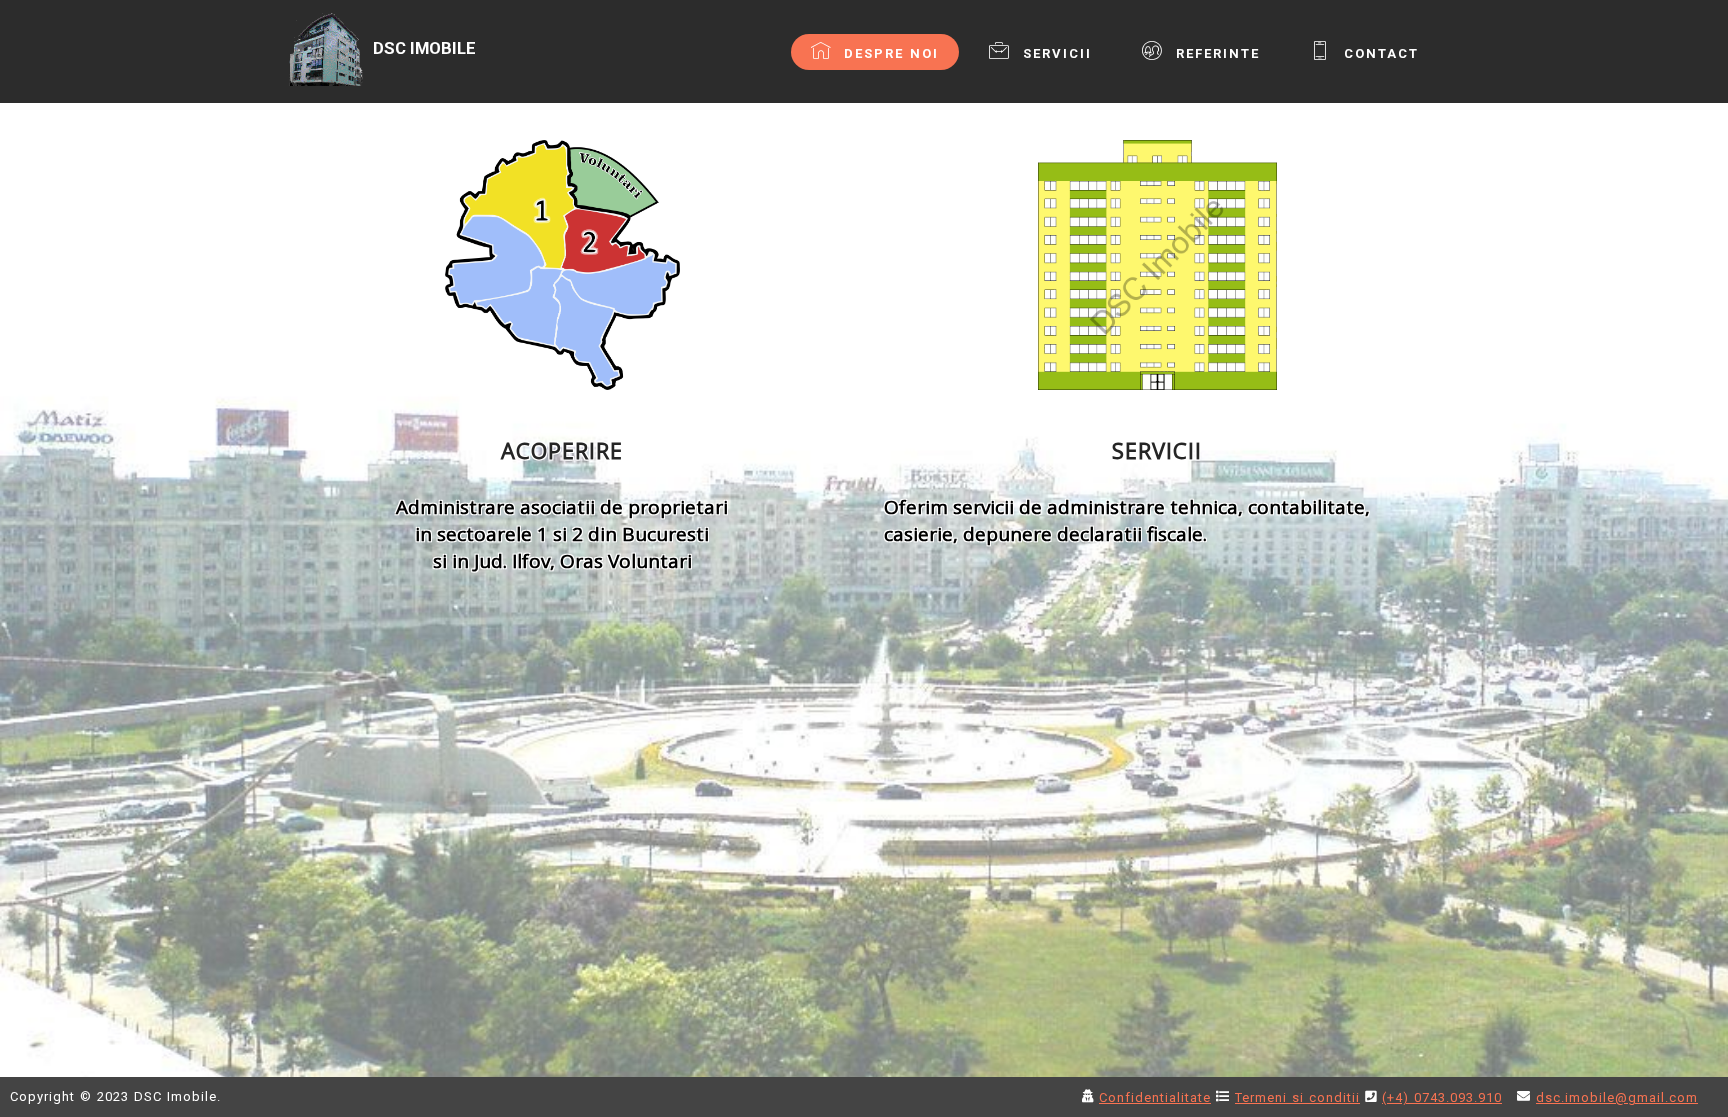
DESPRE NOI (888, 53)
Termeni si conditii (1297, 1097)
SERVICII (1054, 53)
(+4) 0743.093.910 (1442, 1097)
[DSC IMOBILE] (416, 81)
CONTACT (1378, 53)
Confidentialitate (1155, 1097)
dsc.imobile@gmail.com (1617, 1097)
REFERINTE (1215, 53)
